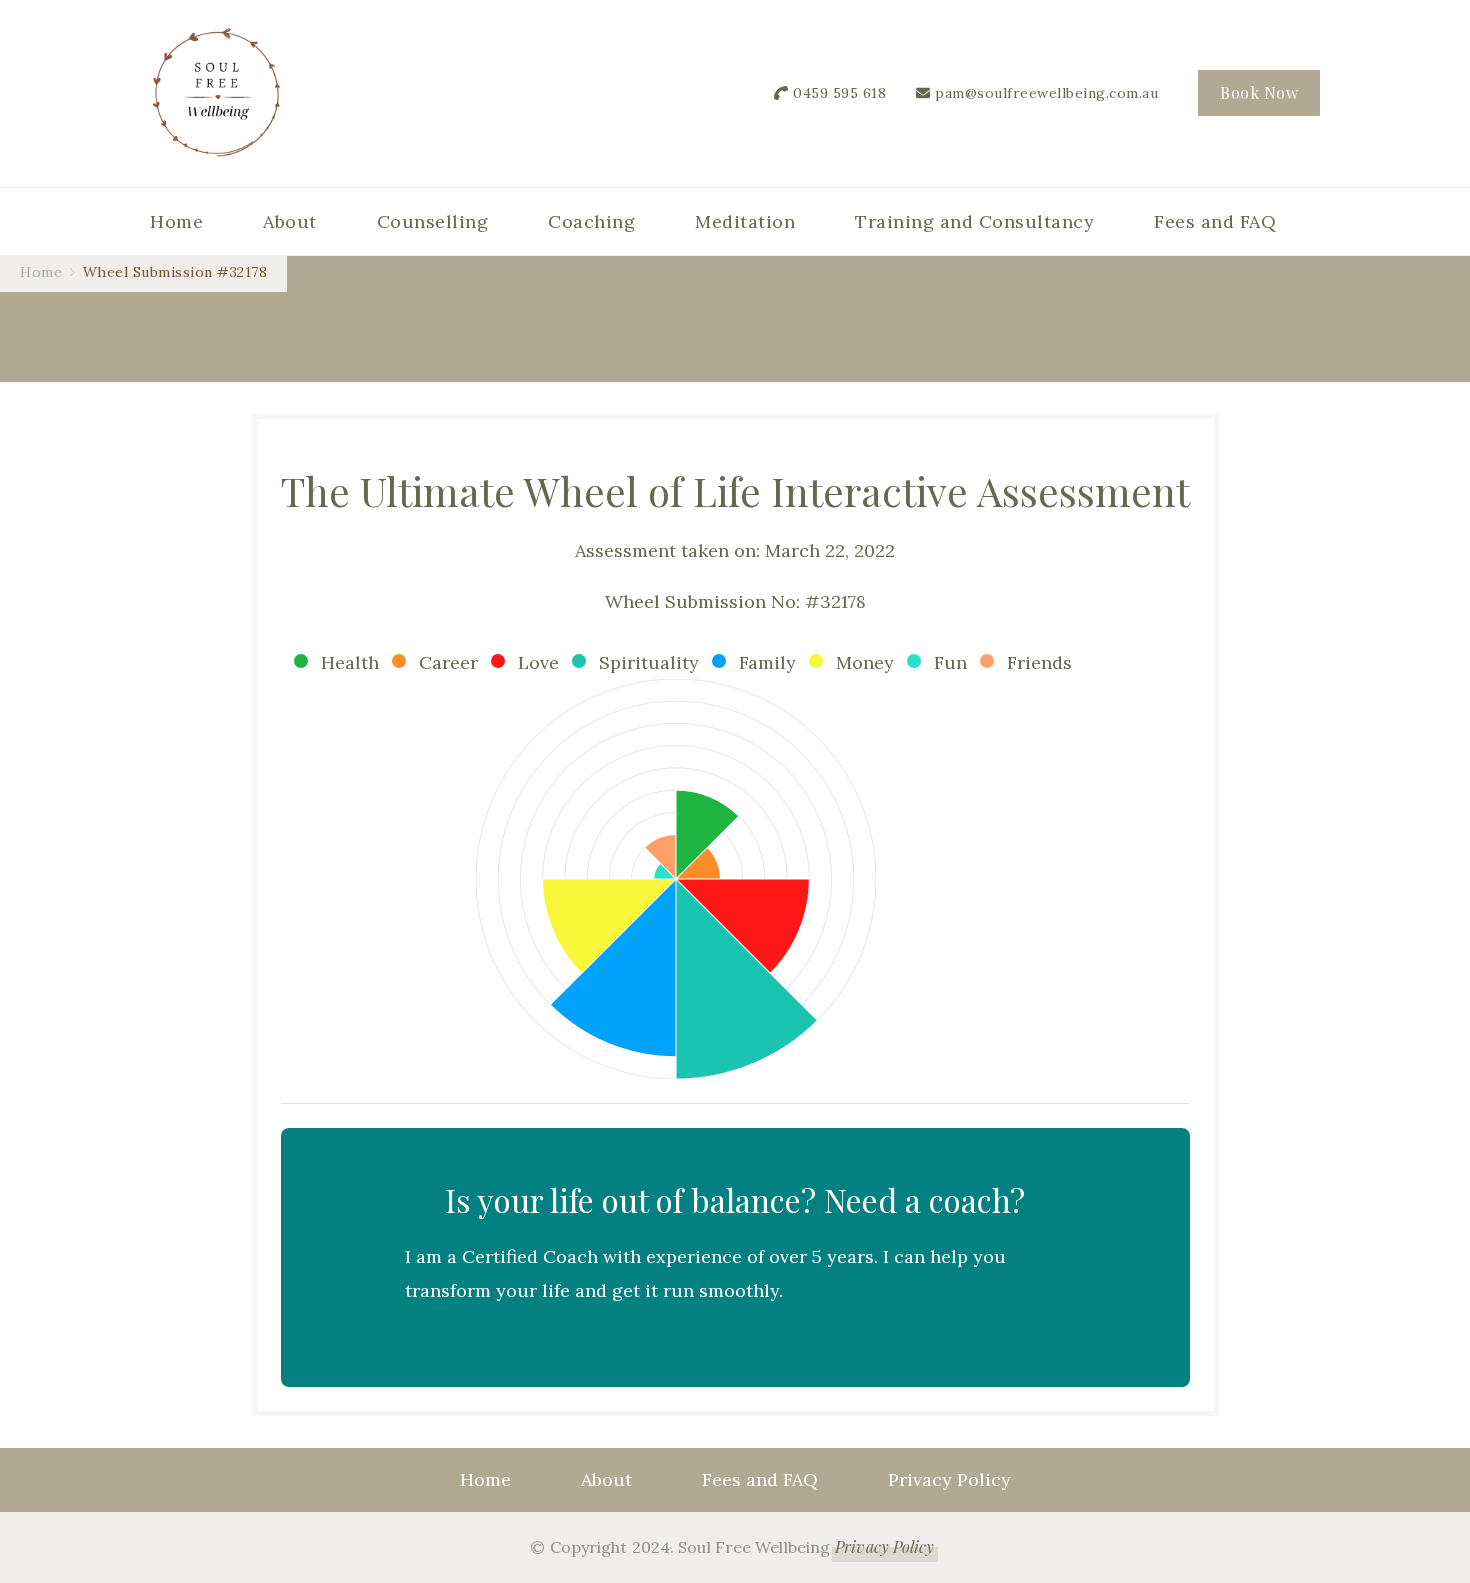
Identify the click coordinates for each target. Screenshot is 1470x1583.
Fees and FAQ (1215, 221)
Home (176, 221)
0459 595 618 (839, 93)
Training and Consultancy (974, 221)
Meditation (745, 221)
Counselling (433, 221)
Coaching (591, 221)
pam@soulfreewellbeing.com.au (1046, 93)
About (290, 221)
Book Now (1259, 92)
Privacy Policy (949, 1479)
